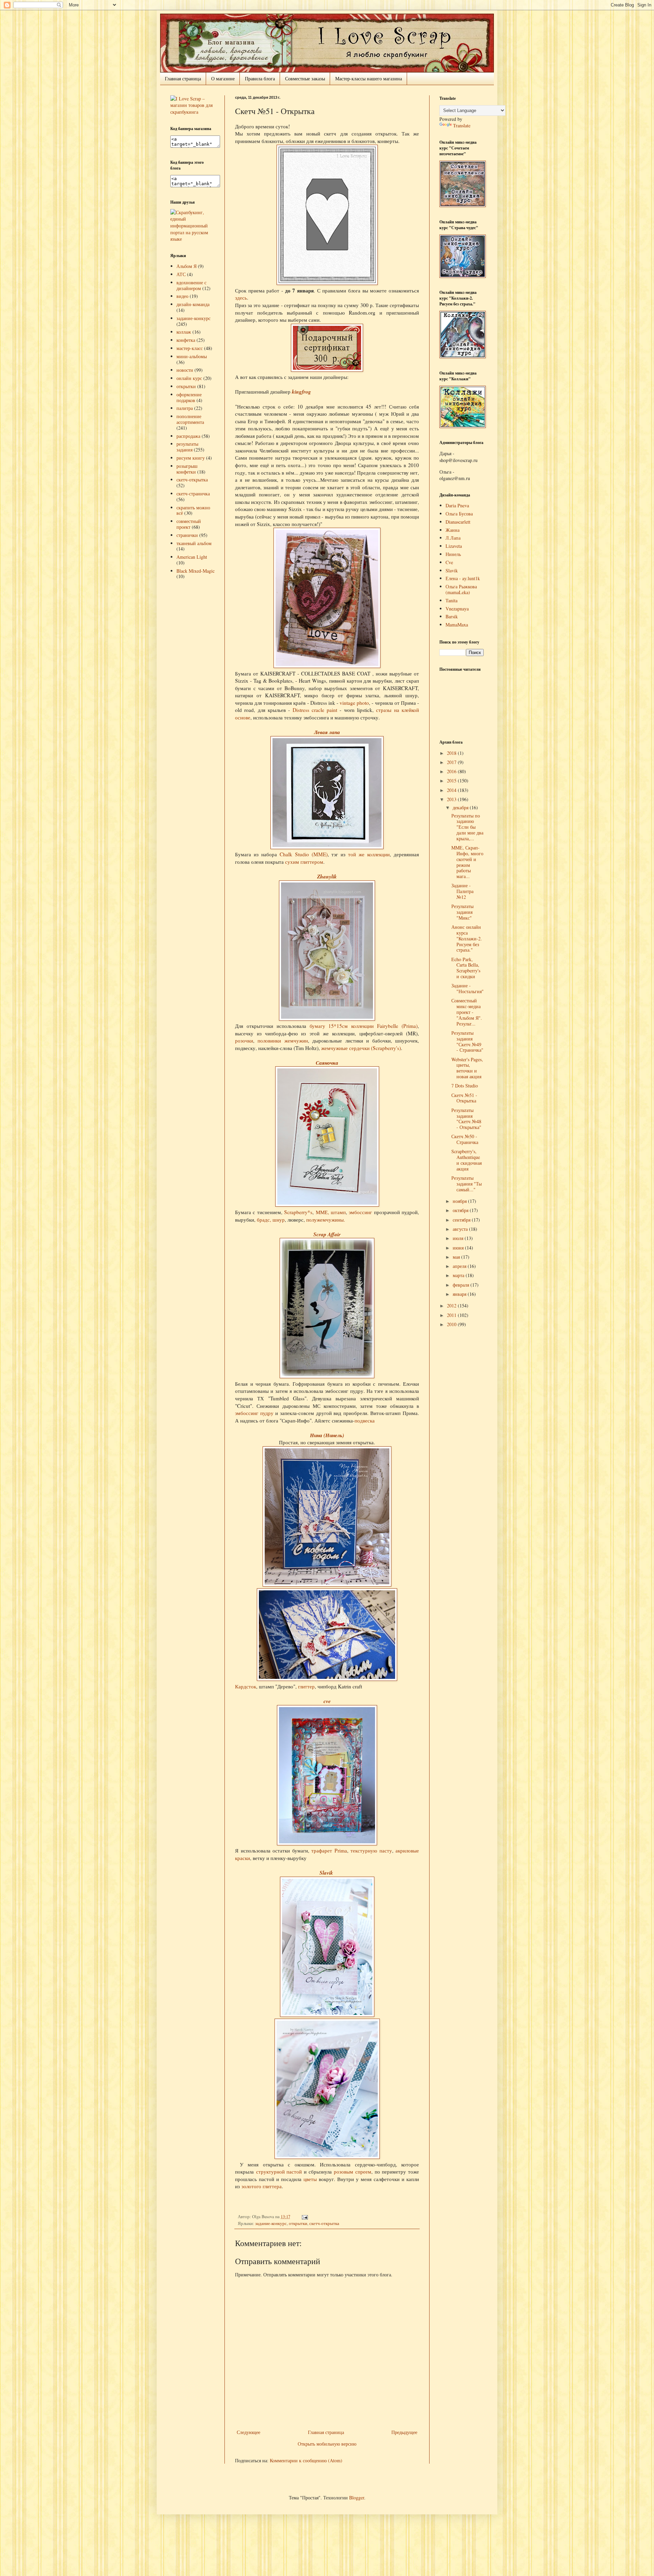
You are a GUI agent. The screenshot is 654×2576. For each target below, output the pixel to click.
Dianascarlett (458, 522)
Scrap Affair (327, 1234)
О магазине (223, 78)
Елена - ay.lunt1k (463, 578)
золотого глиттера (262, 2186)
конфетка (186, 340)
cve (327, 1701)
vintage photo (354, 703)
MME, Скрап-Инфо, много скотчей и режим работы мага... (467, 862)
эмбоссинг (361, 1212)
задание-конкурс (271, 2223)
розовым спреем (353, 2172)
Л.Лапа (453, 538)
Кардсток (246, 1686)
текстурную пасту (371, 1850)
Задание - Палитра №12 (462, 891)
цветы (310, 2179)
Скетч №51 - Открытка (464, 1098)
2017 (452, 762)
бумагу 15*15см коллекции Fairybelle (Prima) (364, 1026)
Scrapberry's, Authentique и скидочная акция (466, 1160)
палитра (185, 408)
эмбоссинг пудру (254, 1413)
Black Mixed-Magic (196, 571)
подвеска (365, 1420)
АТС (181, 274)
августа (461, 1229)
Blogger (357, 2498)
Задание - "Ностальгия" (468, 988)
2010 (452, 1324)
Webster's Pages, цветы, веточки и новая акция (467, 1068)
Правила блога (260, 78)
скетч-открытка (324, 2223)
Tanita (451, 600)
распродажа (188, 436)
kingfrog (301, 392)
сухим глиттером (304, 862)
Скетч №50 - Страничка (465, 1139)
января (460, 1294)
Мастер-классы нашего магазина (369, 78)
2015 (452, 781)
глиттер (306, 1686)
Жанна (453, 530)
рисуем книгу (191, 458)
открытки (298, 2223)
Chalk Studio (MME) (304, 854)
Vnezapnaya (457, 609)
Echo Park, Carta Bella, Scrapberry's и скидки (466, 968)
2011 (452, 1315)
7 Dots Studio (465, 1086)
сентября (462, 1220)
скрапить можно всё (193, 510)
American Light (192, 557)
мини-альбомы (192, 356)
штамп (338, 1212)
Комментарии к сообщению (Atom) (306, 2460)
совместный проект (189, 524)
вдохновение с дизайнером (191, 285)
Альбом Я (186, 266)
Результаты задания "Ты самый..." (466, 1184)
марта (459, 1275)
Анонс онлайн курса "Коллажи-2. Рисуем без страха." (467, 938)
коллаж (184, 332)
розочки (244, 1040)
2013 (452, 799)
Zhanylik (327, 876)
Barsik (452, 616)
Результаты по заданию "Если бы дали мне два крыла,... (467, 827)
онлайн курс (189, 378)
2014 (452, 790)
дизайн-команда (193, 304)
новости (185, 370)
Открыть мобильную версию (327, 2444)
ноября (460, 1201)
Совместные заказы (305, 78)
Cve (449, 562)
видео (182, 296)
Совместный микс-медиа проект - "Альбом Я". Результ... (467, 1012)
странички (187, 535)
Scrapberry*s (298, 1212)
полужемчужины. (326, 1220)
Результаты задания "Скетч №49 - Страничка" (467, 1041)
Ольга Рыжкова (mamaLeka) (461, 589)
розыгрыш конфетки (187, 469)
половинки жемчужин (283, 1040)
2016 (452, 771)
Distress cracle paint (315, 710)
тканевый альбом (194, 543)
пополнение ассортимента (190, 419)
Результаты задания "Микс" (462, 912)
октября (461, 1210)
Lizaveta (454, 546)
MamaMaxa (457, 625)
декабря (461, 807)
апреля (460, 1266)
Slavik (326, 1873)
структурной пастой (279, 2172)
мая (457, 1257)
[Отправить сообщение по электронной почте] (304, 2217)
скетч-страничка (193, 494)
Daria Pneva (457, 505)
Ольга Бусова (459, 514)
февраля (462, 1285)
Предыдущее (404, 2432)
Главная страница (183, 78)
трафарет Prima (329, 1850)
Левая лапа (327, 732)
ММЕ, (322, 1212)
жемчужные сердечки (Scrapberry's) (361, 1048)
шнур (279, 1220)
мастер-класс (190, 348)
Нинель (453, 554)
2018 (452, 753)
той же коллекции (369, 854)
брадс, (265, 1220)
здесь (241, 298)
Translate (462, 125)
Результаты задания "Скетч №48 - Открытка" (466, 1119)
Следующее (248, 2432)
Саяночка (327, 1063)
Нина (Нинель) (327, 1435)
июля (459, 1238)
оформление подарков (189, 397)
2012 (452, 1306)
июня (459, 1248)
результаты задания (187, 447)
